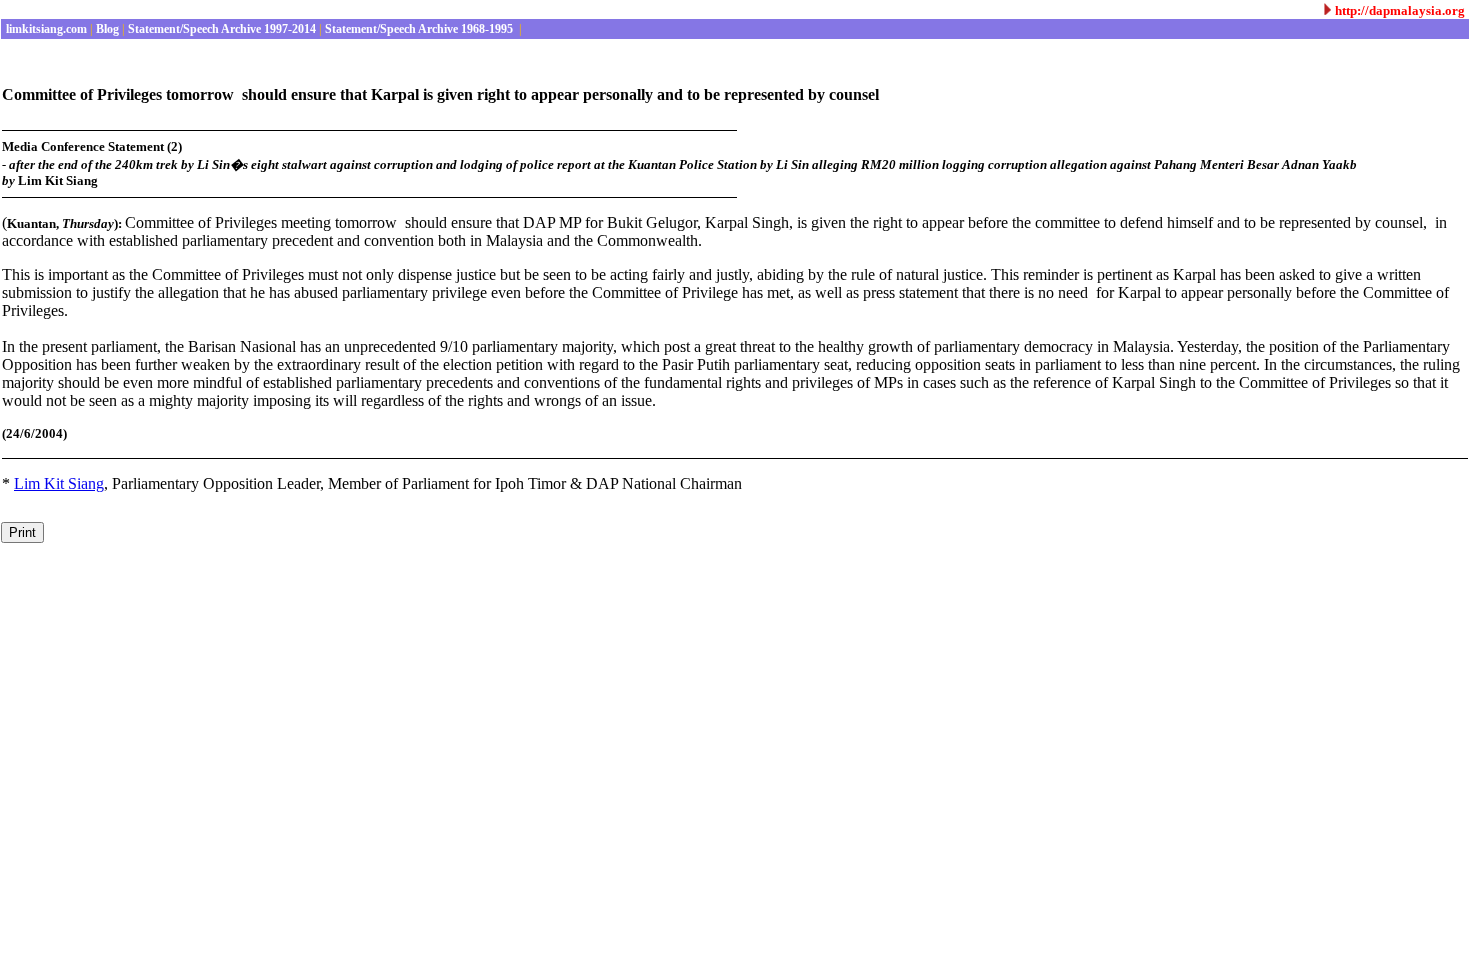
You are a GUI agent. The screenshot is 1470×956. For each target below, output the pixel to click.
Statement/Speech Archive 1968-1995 (419, 29)
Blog (106, 29)
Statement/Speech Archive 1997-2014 (220, 29)
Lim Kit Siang (59, 483)
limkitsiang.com (45, 29)
